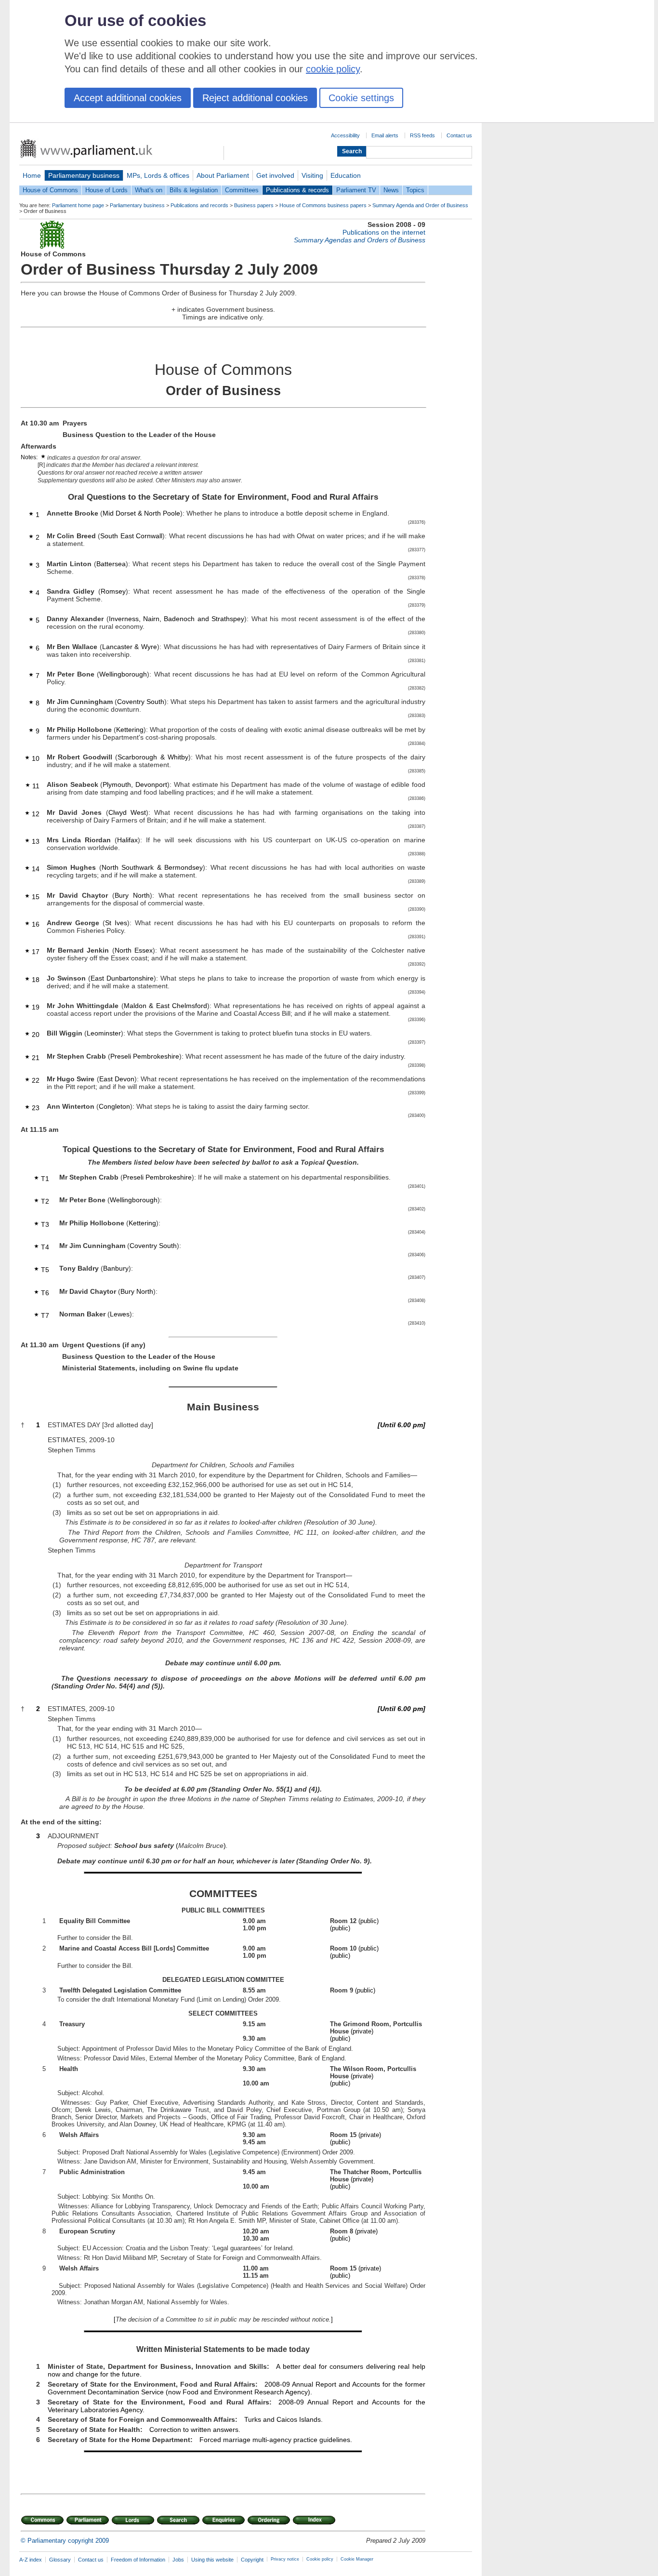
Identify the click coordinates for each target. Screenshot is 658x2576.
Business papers (254, 205)
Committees (242, 190)
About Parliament (223, 175)
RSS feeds (422, 135)
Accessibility (345, 135)
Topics (415, 190)
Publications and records (199, 205)
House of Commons (50, 190)
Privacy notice (285, 2559)
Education (346, 175)
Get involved (275, 175)
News (391, 190)
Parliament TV (356, 190)
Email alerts (385, 135)
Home (32, 175)
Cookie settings (361, 98)
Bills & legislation (194, 190)
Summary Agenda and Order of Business (420, 205)
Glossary (60, 2560)
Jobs (178, 2560)
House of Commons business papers (323, 205)
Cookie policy (320, 2559)
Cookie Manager (357, 2559)
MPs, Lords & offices (158, 175)
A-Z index (31, 2560)
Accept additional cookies (128, 98)
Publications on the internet (384, 232)
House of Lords (106, 190)
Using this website (212, 2560)
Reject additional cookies (255, 98)
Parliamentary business (84, 175)
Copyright (252, 2560)
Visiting (312, 175)
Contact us (459, 135)
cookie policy (333, 69)
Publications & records (297, 190)
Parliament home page (78, 205)
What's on (149, 190)
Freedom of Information (138, 2560)
